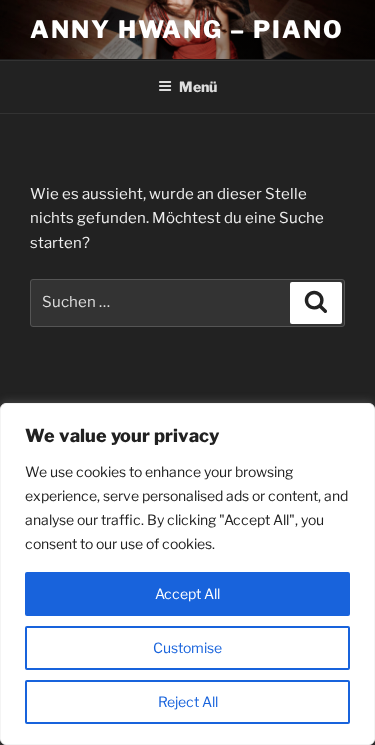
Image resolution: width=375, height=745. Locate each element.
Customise (187, 647)
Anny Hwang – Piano (187, 29)
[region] (187, 574)
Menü (198, 86)
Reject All (188, 701)
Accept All (187, 593)
